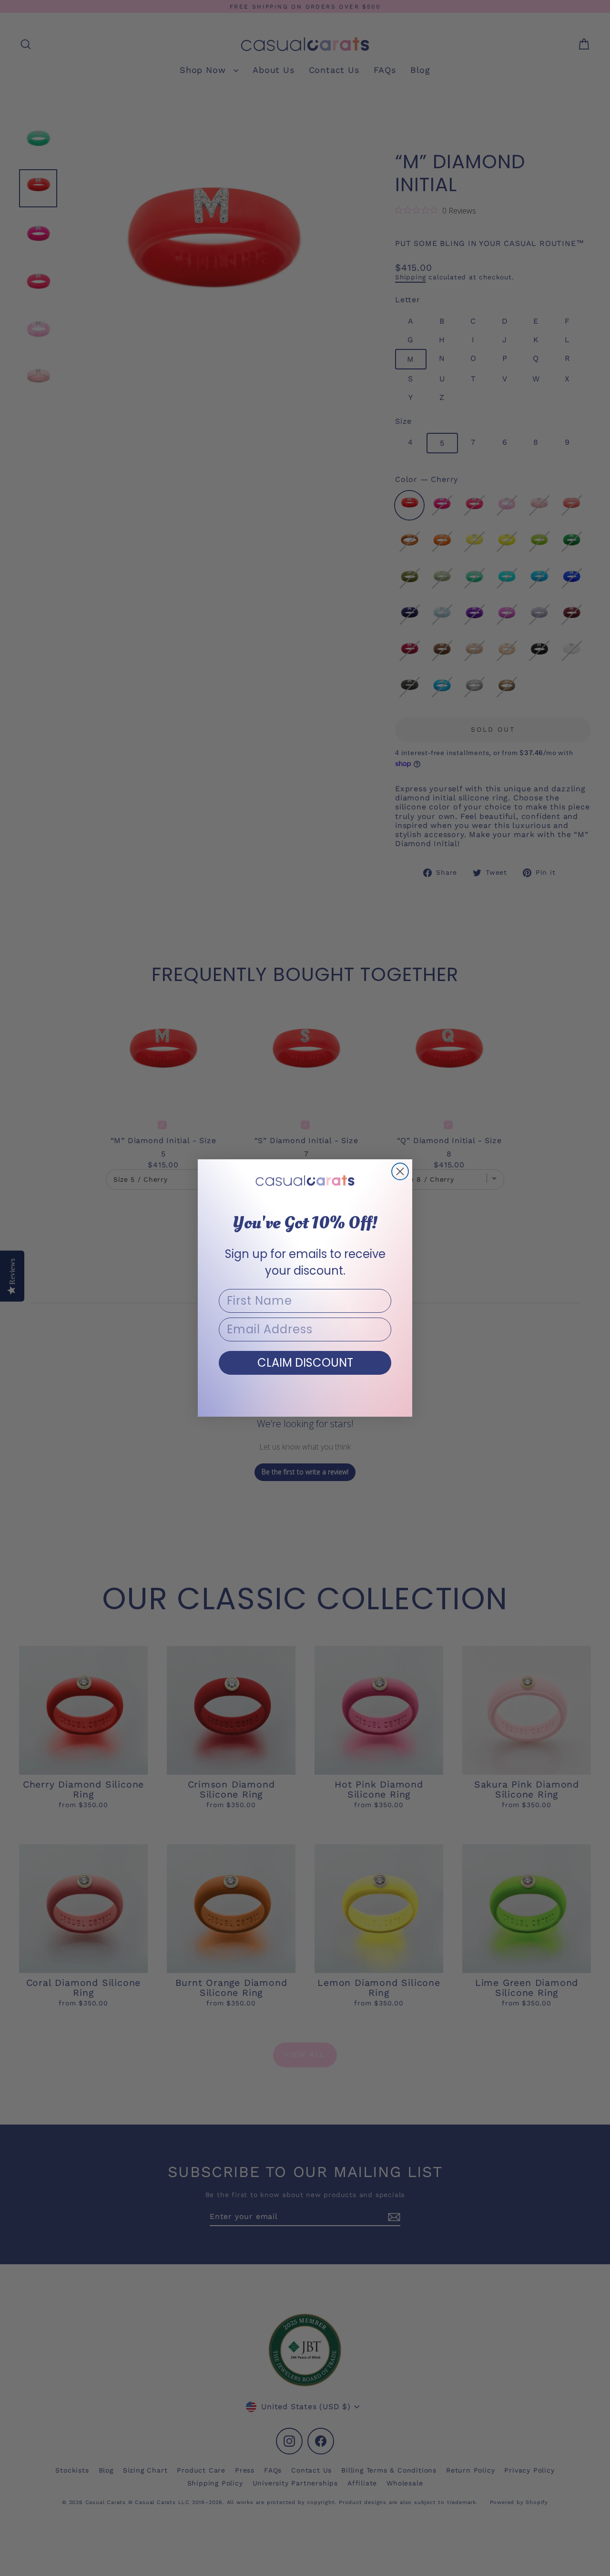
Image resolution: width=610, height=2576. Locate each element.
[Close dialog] (400, 1171)
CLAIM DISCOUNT (305, 1363)
